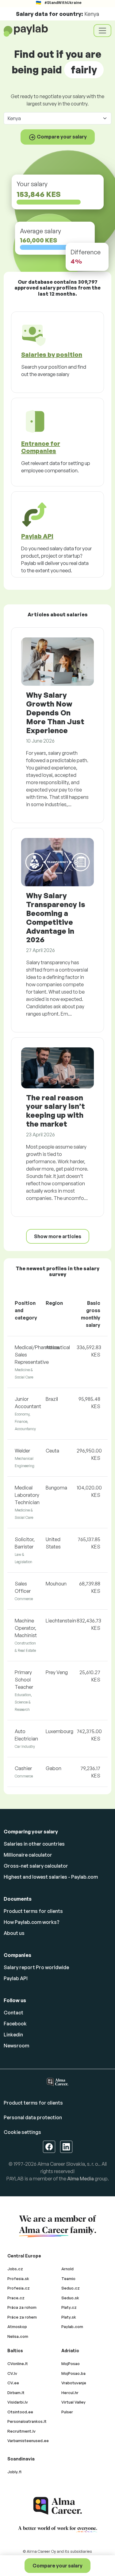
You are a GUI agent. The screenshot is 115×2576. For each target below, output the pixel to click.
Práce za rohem (22, 2317)
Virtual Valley (73, 2402)
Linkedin (13, 2035)
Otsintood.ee (20, 2412)
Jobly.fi (14, 2472)
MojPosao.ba (73, 2373)
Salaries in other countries (34, 1844)
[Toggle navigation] (102, 31)
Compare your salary (57, 2566)
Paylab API (16, 1978)
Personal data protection (33, 2117)
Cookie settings (22, 2132)
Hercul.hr (70, 2393)
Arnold (67, 2269)
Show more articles (58, 1236)
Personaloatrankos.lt (27, 2421)
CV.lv (12, 2373)
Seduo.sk (70, 2298)
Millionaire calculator (28, 1855)
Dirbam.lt (16, 2393)
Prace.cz (16, 2298)
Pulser (67, 2412)
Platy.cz (69, 2307)
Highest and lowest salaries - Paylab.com (51, 1877)
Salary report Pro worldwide (36, 1967)
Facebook (15, 2024)
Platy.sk (69, 2317)
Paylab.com (72, 2327)
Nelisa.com (18, 2336)
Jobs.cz (15, 2269)
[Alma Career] (58, 2506)
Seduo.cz (71, 2288)
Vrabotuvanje (74, 2383)
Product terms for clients (33, 1911)
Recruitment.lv (21, 2431)
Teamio (68, 2279)
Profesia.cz (19, 2288)
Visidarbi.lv (18, 2402)
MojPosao (71, 2364)
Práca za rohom (22, 2307)
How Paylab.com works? (32, 1922)
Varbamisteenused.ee (28, 2441)
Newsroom (16, 2046)
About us (14, 1933)
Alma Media (80, 2179)
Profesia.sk (18, 2279)
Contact (13, 2013)
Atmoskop (17, 2327)
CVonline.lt (18, 2364)
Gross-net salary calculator (36, 1866)
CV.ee (13, 2383)
